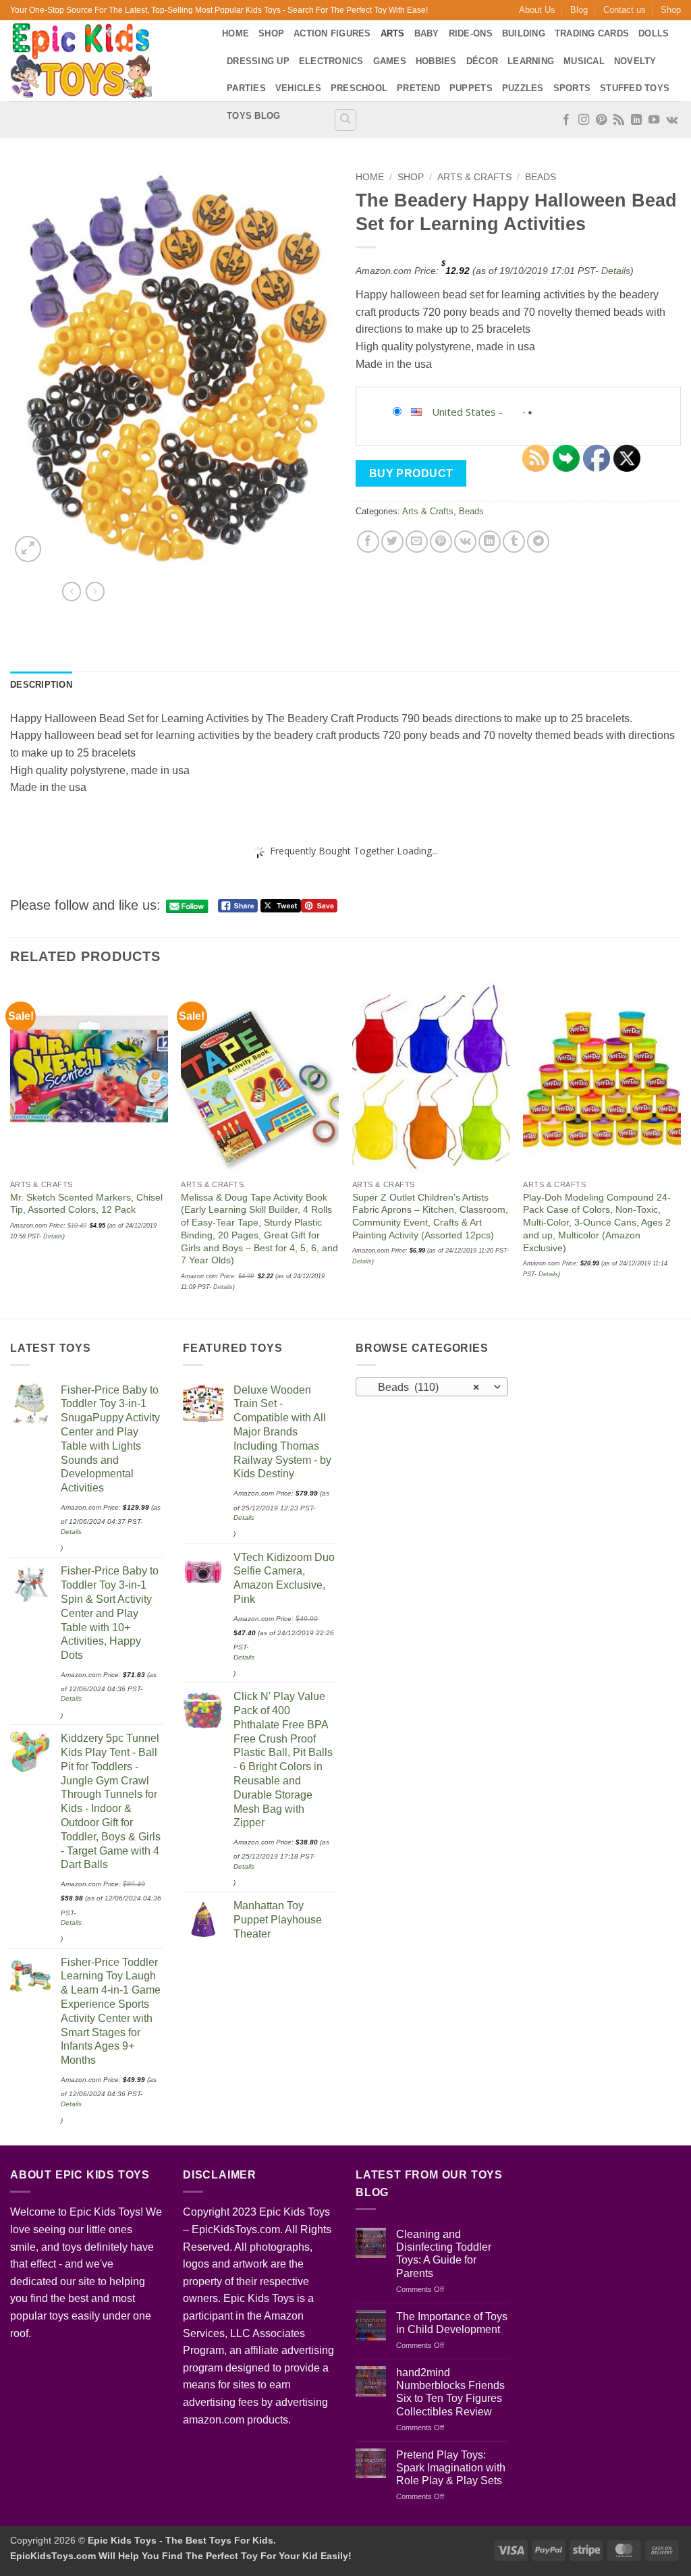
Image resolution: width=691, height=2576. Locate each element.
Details (616, 271)
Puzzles (523, 88)
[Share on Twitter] (392, 542)
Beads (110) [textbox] (425, 1387)
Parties (246, 88)
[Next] (680, 1149)
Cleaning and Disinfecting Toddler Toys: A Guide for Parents (444, 2254)
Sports (572, 88)
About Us (537, 10)
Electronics (331, 61)
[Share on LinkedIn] (490, 542)
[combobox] (432, 1387)
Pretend (418, 88)
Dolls (654, 33)
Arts (393, 33)
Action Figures (332, 33)
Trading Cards (592, 33)
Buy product (411, 473)
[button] (28, 549)
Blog (579, 10)
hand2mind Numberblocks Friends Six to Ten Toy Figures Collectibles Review (450, 2392)
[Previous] (11, 1149)
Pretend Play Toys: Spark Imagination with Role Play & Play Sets (451, 2468)
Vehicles (298, 88)
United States (464, 412)
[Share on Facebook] (368, 542)
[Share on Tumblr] (514, 542)
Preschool (359, 88)
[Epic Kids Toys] (106, 61)
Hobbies (436, 61)
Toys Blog (253, 116)
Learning (531, 61)
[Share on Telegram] (538, 542)
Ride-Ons (471, 33)
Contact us (625, 10)
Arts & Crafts (474, 177)
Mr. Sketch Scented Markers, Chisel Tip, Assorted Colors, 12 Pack (86, 1204)
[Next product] (72, 591)
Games (390, 61)
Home (236, 33)
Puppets (471, 88)
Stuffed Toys (635, 88)
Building (524, 33)
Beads (541, 177)
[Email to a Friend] (417, 542)
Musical (584, 61)
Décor (482, 61)
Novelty (635, 61)
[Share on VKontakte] (465, 542)
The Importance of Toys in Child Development (452, 2323)
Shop (671, 10)
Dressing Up (258, 61)
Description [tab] (41, 685)
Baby (427, 33)
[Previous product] (95, 591)
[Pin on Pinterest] (441, 542)
